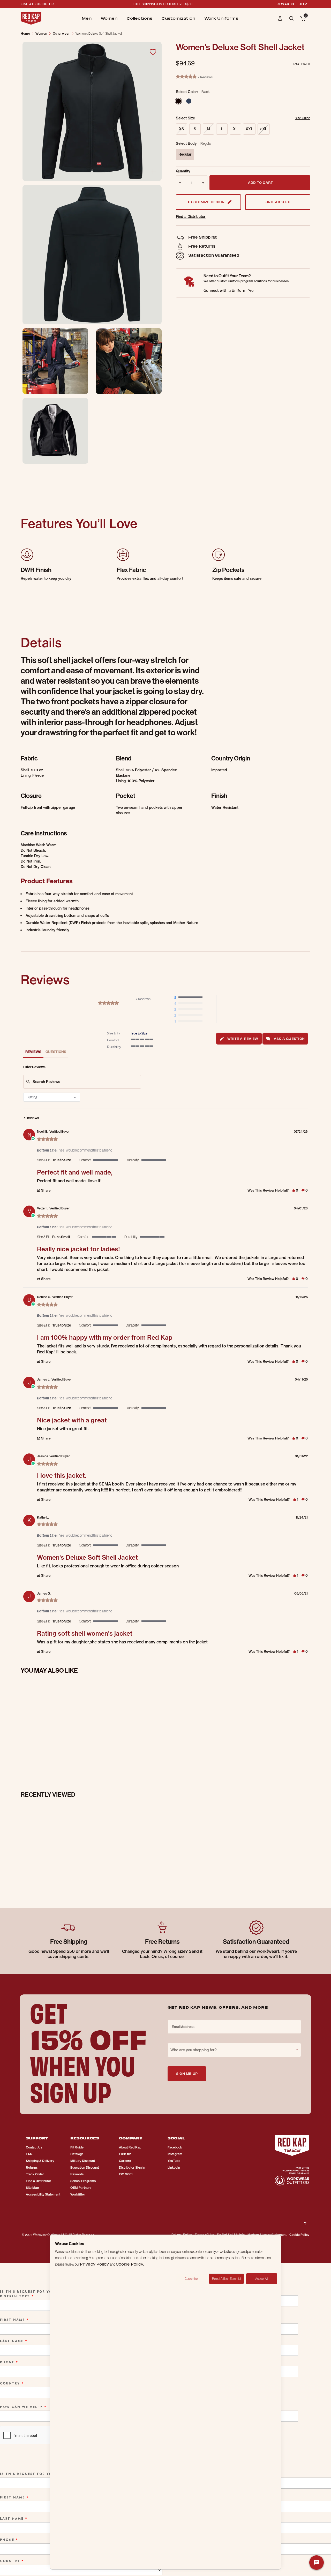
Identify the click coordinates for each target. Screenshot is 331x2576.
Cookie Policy (299, 2235)
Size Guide (303, 118)
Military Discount (83, 2161)
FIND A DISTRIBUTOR (37, 4)
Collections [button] (140, 18)
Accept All (262, 2279)
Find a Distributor (191, 217)
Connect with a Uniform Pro (229, 290)
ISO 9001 (126, 2174)
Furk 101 (125, 2154)
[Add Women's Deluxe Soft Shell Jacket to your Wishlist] (153, 52)
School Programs (83, 2181)
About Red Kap (130, 2147)
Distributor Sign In (132, 2167)
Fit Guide (77, 2147)
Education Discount (85, 2167)
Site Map (32, 2188)
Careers (125, 2161)
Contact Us (34, 2147)
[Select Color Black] (178, 101)
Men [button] (87, 18)
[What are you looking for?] (292, 18)
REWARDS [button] (285, 4)
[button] (280, 18)
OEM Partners (81, 2188)
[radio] (190, 998)
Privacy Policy (95, 2264)
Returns (32, 2167)
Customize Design (206, 202)
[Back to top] (305, 2219)
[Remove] (179, 183)
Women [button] (109, 18)
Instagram (175, 2154)
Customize (191, 2279)
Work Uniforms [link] (221, 18)
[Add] (204, 183)
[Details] (153, 171)
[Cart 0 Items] (303, 19)
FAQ (29, 2154)
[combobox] (52, 1097)
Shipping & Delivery (40, 2161)
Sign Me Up (187, 2073)
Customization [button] (178, 18)
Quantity (183, 171)
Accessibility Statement (43, 2194)
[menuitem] (87, 18)
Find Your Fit (278, 202)
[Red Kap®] (31, 18)
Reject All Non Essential (226, 2279)
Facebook (175, 2147)
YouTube (174, 2161)
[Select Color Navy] (189, 101)
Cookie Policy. (130, 2264)
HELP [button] (303, 4)
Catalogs (77, 2154)
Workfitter (78, 2194)
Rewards (77, 2174)
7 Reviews (205, 77)
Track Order (35, 2174)
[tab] (239, 1039)
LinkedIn (174, 2167)
